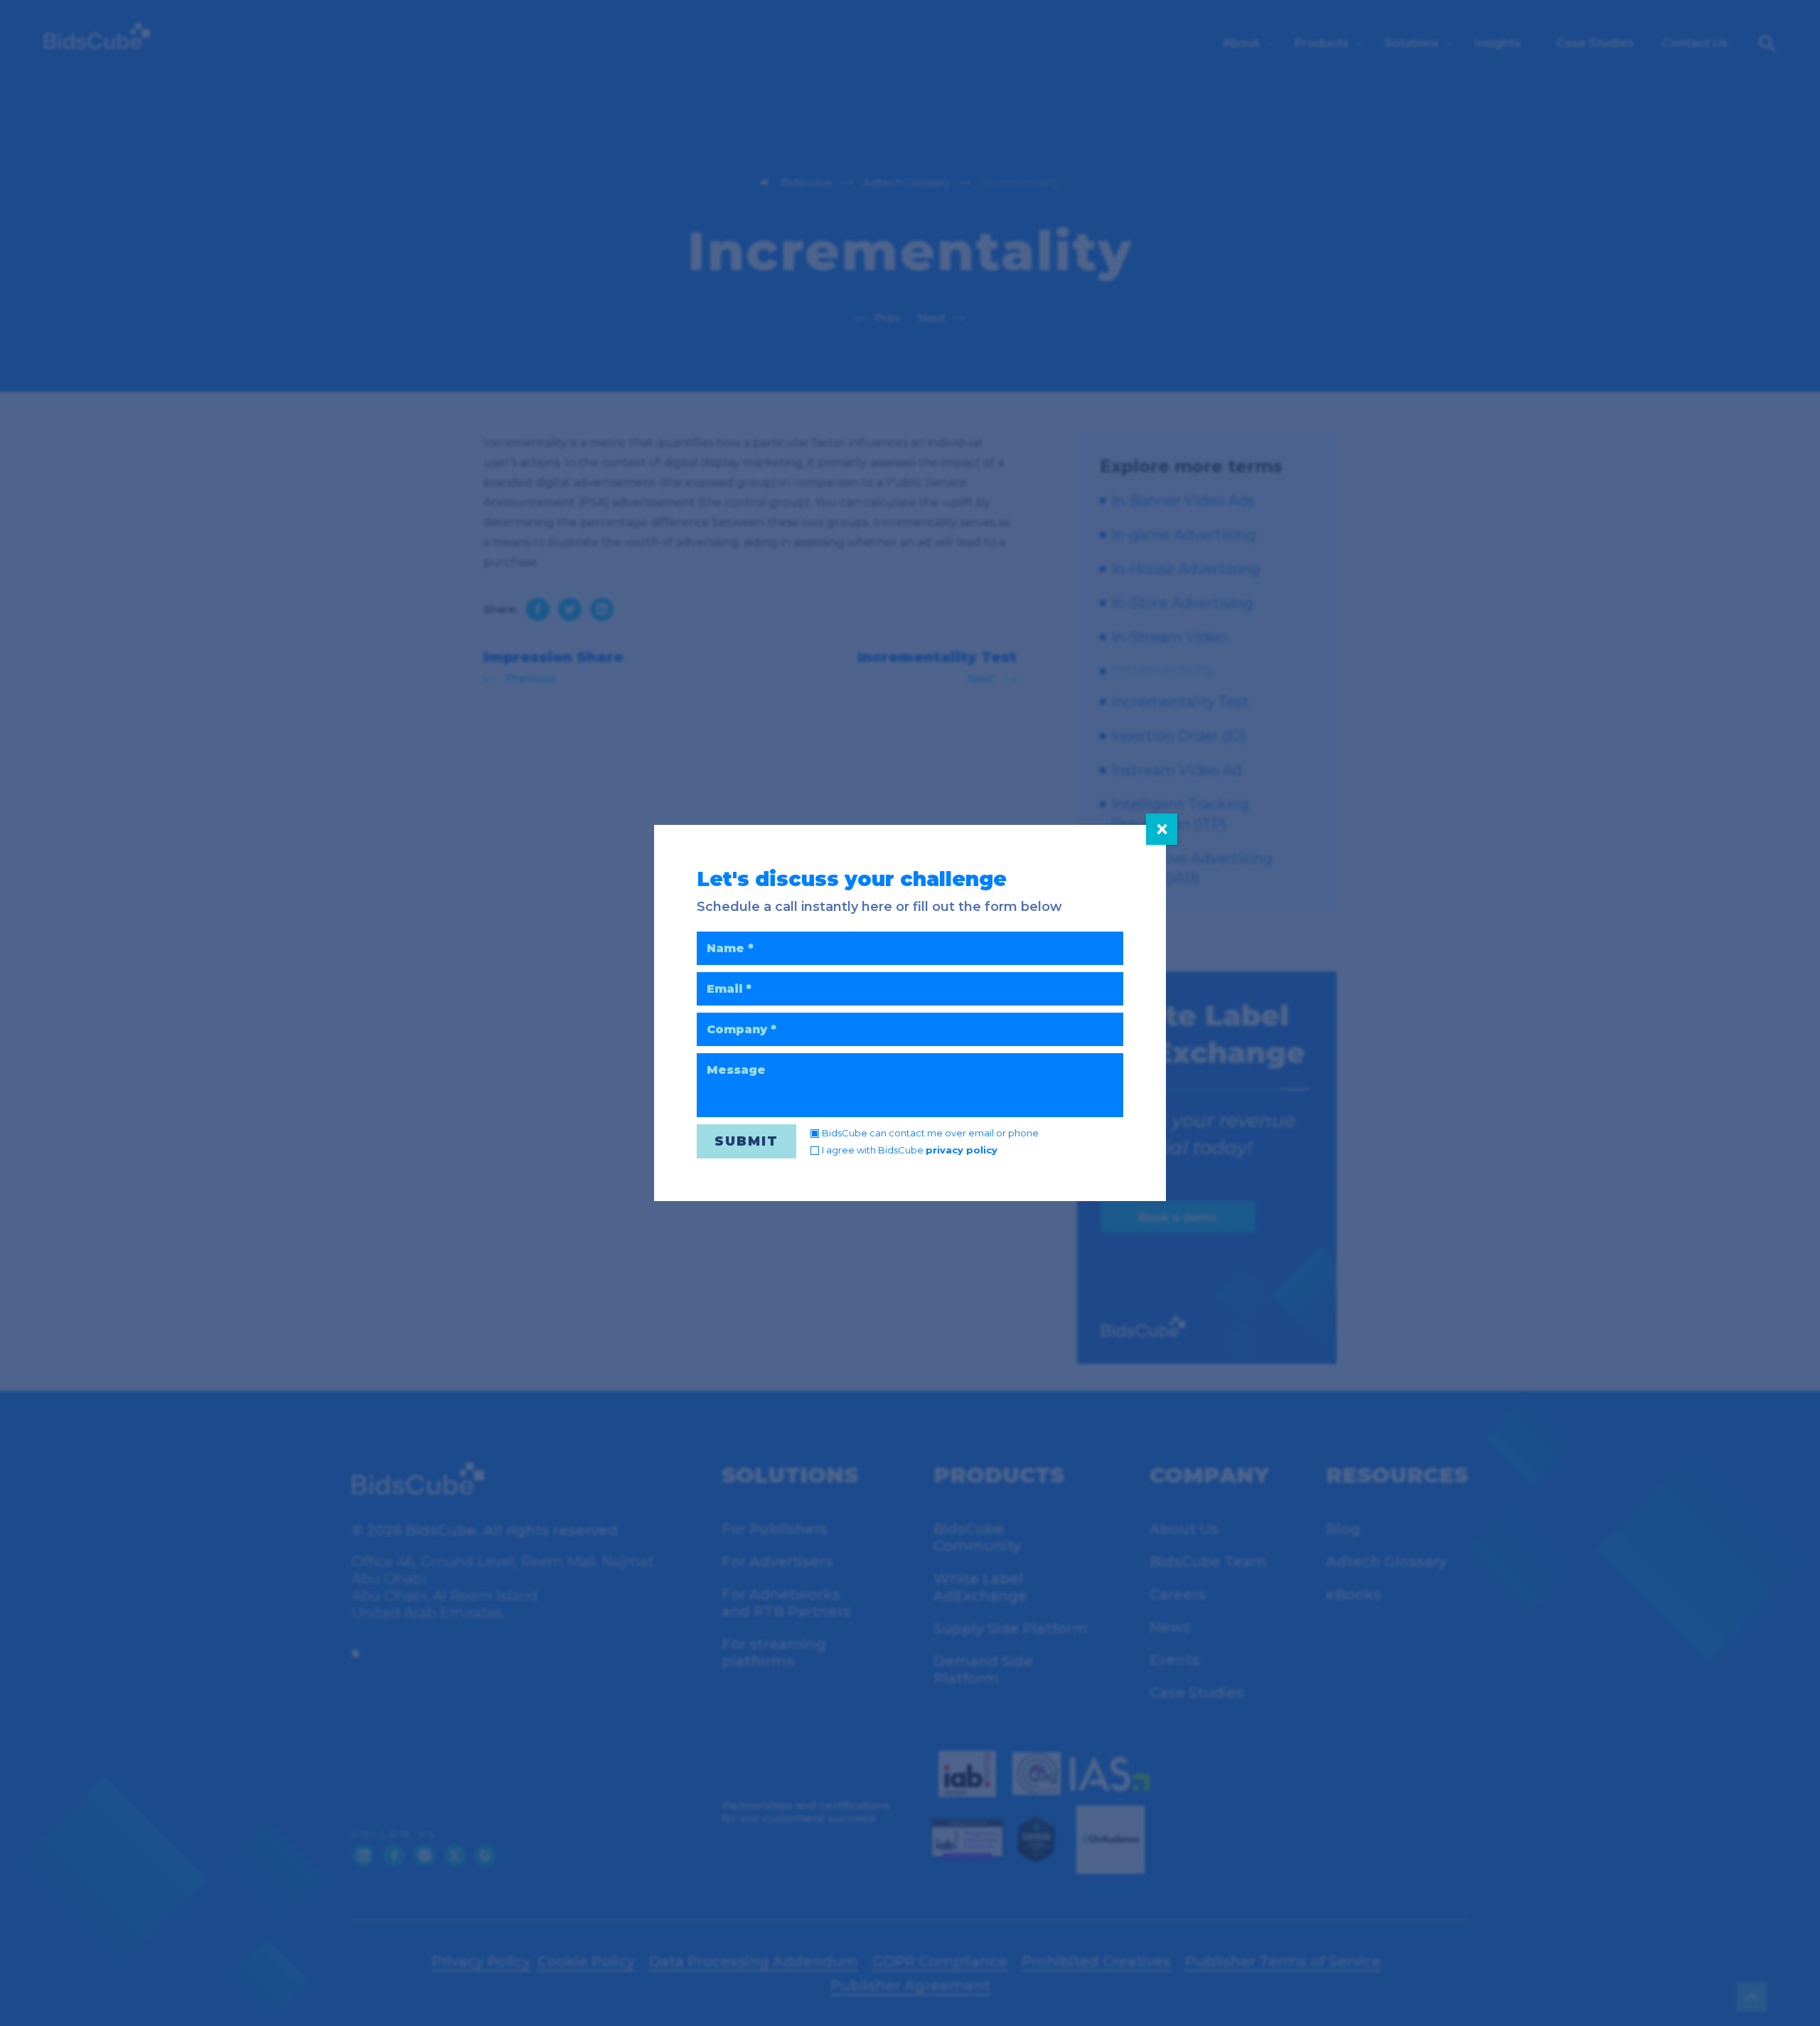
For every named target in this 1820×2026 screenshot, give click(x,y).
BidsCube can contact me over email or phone (930, 1133)
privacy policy (962, 1150)
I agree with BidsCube (910, 1150)
